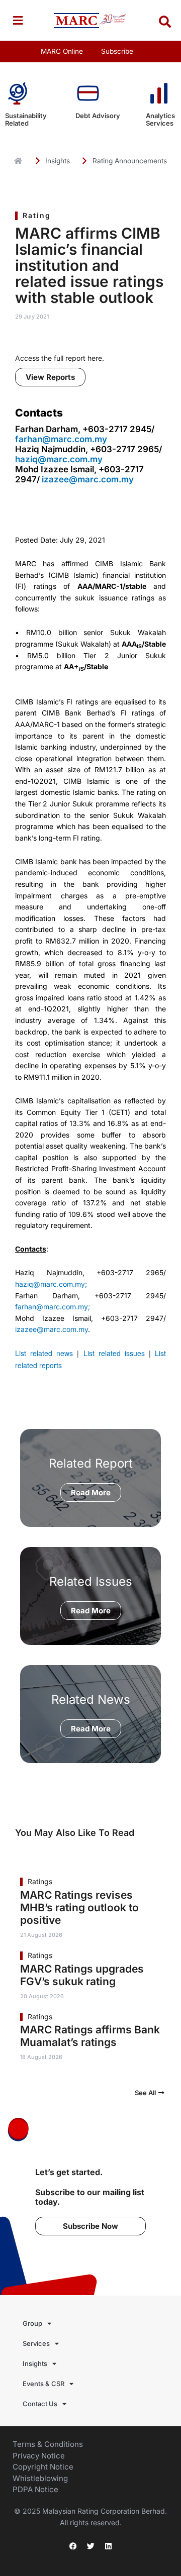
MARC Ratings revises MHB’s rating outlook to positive (79, 1908)
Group (32, 2323)
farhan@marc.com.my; (53, 1307)
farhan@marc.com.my (61, 439)
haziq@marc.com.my (59, 459)
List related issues (114, 1353)
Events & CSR (43, 2384)
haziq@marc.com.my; (51, 1284)
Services (36, 2343)
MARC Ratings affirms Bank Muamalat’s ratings (90, 2036)
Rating (37, 215)
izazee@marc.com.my (88, 479)
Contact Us (40, 2404)
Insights (35, 2363)
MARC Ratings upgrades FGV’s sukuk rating (82, 1975)
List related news (44, 1353)
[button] (18, 20)
